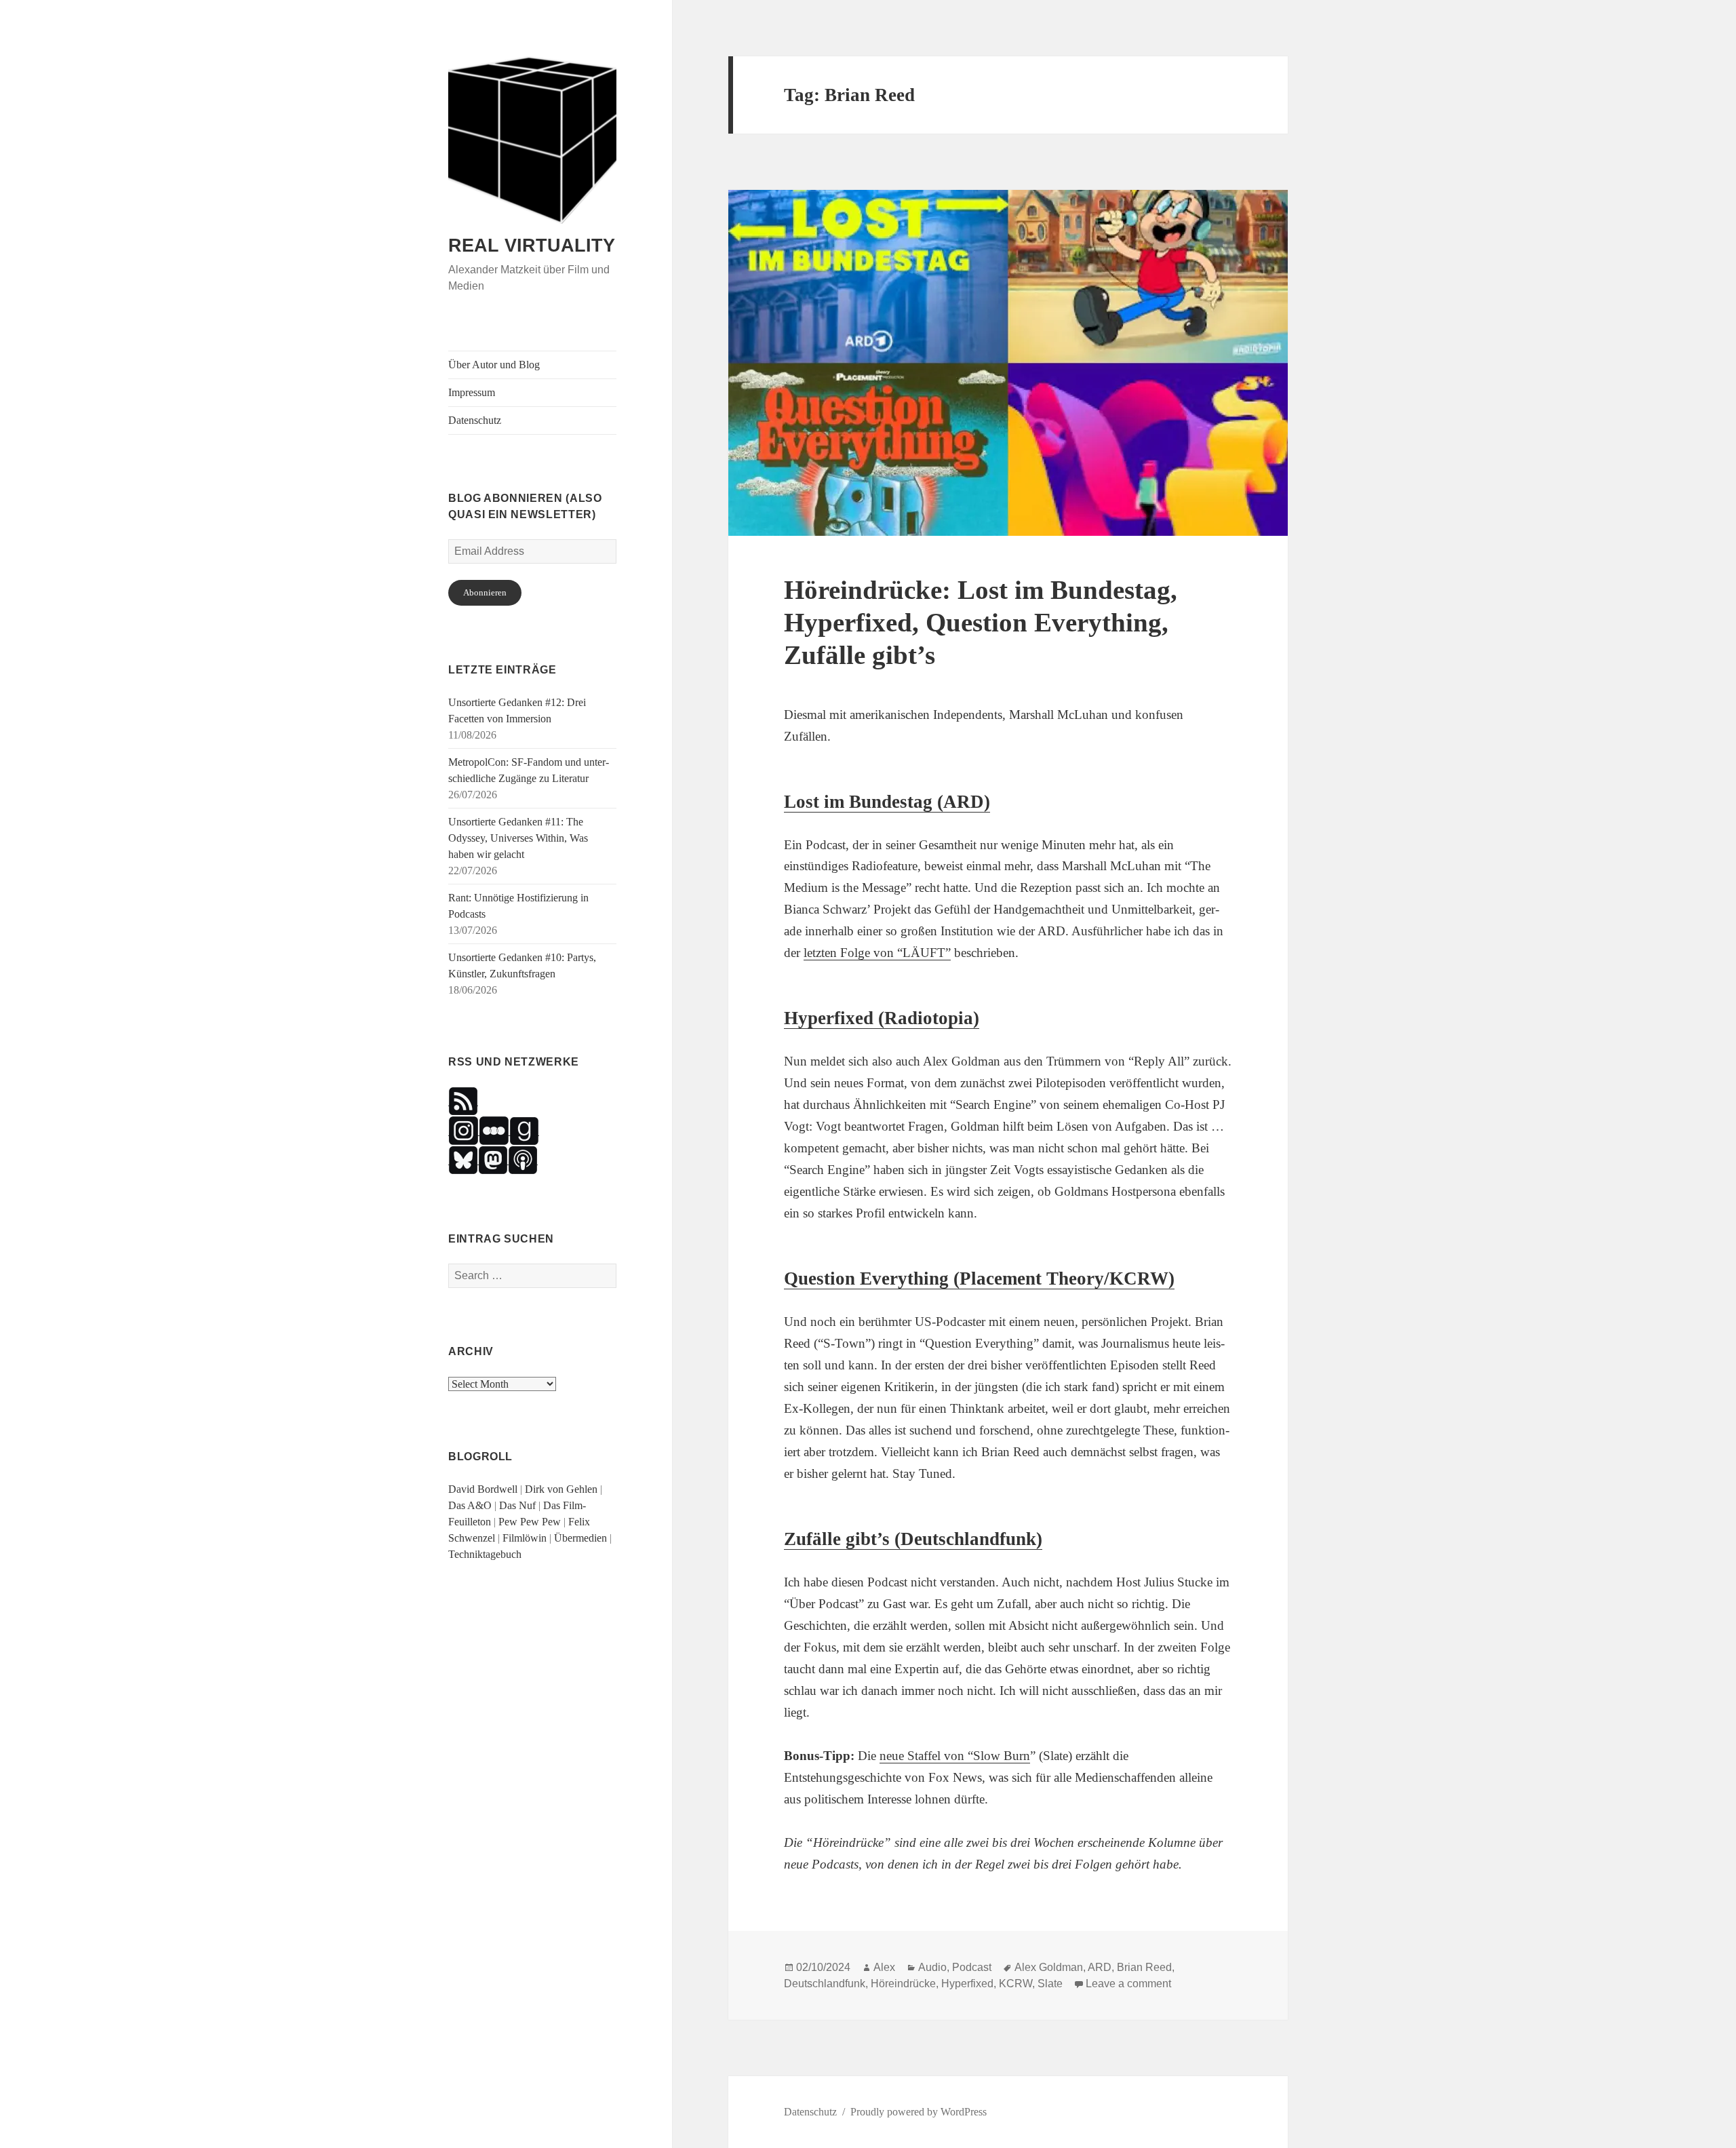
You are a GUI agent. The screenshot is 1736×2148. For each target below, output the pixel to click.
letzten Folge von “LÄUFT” (877, 953)
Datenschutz (475, 420)
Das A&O (470, 1505)
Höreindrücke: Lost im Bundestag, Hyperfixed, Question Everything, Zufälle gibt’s (981, 622)
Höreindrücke (903, 1984)
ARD (1100, 1967)
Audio (932, 1967)
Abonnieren (485, 592)
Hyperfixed (967, 1984)
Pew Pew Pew (530, 1522)
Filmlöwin (525, 1538)
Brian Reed (1144, 1967)
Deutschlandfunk (825, 1984)
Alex (884, 1967)
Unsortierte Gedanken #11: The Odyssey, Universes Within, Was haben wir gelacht (518, 838)
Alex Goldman (1049, 1967)
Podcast (972, 1967)
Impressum (472, 392)
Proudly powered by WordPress (919, 2112)
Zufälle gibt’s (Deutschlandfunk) (913, 1539)
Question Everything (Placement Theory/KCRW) (979, 1278)
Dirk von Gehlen (561, 1489)
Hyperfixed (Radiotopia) (882, 1018)
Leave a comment (1128, 1984)
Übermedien (580, 1538)
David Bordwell (483, 1489)
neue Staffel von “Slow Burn (955, 1756)
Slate (1050, 1984)
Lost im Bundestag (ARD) (887, 802)
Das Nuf (517, 1505)
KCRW (1015, 1984)
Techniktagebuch (485, 1554)
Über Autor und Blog (494, 365)
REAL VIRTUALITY (532, 246)
